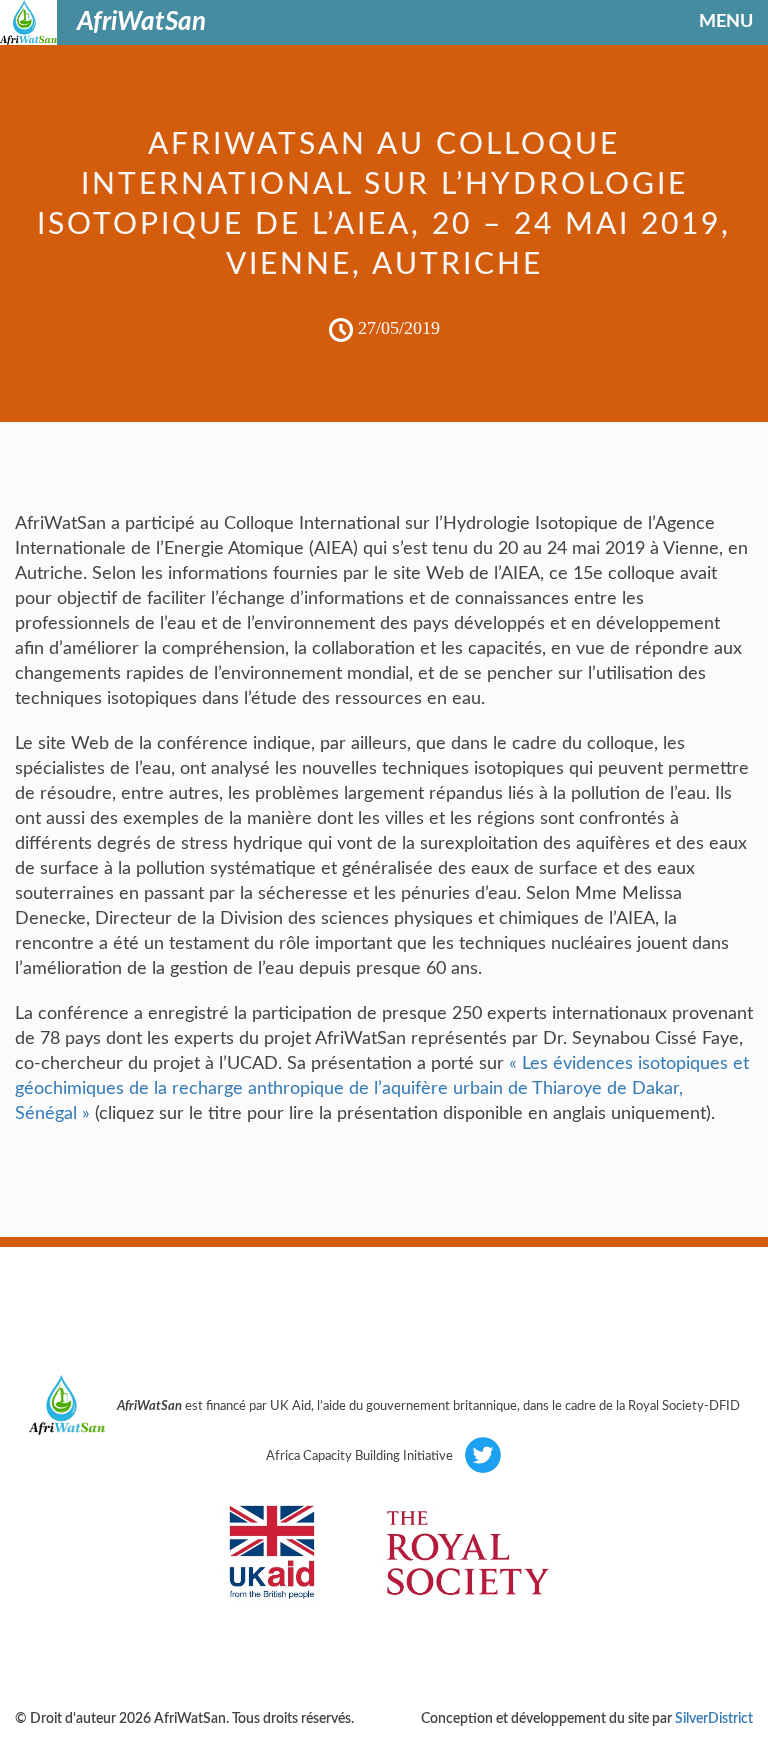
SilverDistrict (714, 1719)
